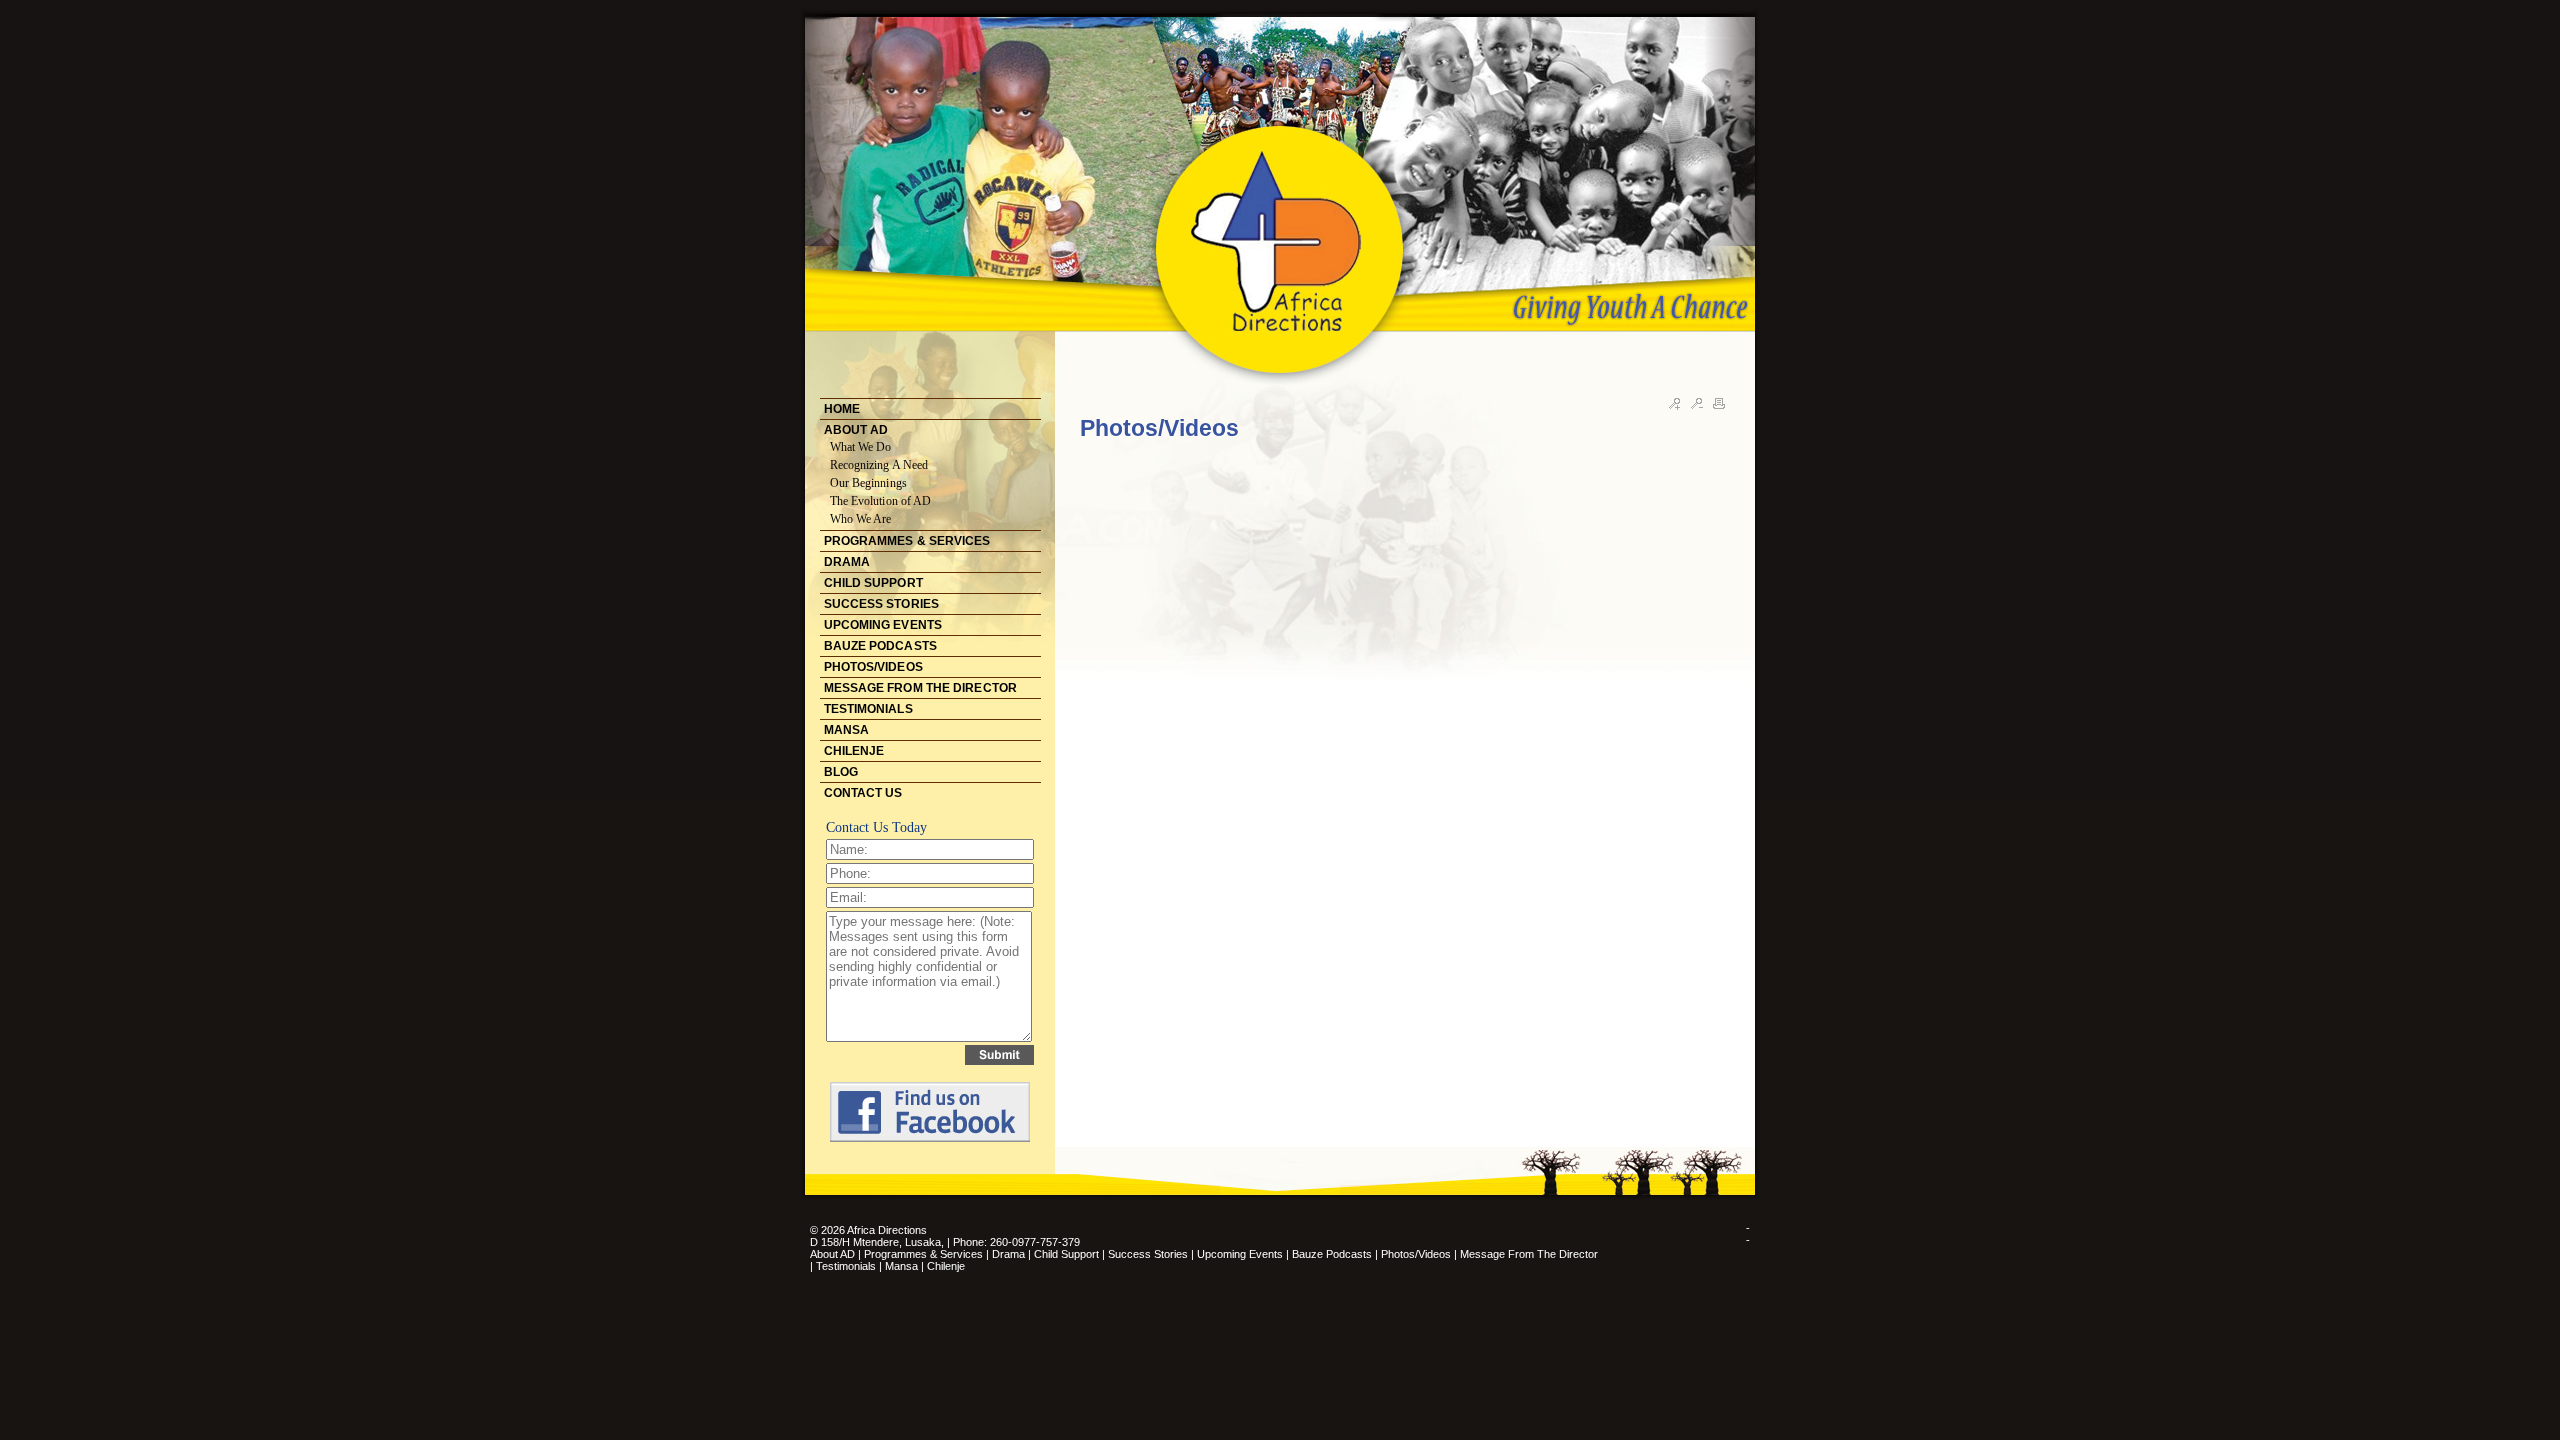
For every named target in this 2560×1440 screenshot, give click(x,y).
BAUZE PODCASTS (880, 646)
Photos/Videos (1416, 1254)
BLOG (841, 772)
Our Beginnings (868, 483)
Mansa (903, 1266)
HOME (842, 409)
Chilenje (946, 1266)
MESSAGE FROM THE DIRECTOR (921, 688)
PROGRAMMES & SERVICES (907, 541)
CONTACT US (863, 793)
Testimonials (847, 1266)
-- (1748, 1234)
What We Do (861, 447)
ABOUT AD (856, 430)
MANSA (847, 730)
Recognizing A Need (879, 465)
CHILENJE (854, 751)
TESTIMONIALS (868, 709)
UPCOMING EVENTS (883, 625)
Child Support (1066, 1254)
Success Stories (1148, 1254)
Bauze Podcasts (1332, 1254)
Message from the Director (1529, 1254)
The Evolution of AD (881, 501)
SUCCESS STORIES (882, 604)
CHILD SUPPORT (873, 583)
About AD (832, 1254)
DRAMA (847, 562)
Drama (1008, 1254)
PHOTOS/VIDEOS (873, 667)
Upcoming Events (1240, 1254)
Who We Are (861, 519)
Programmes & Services (923, 1254)
